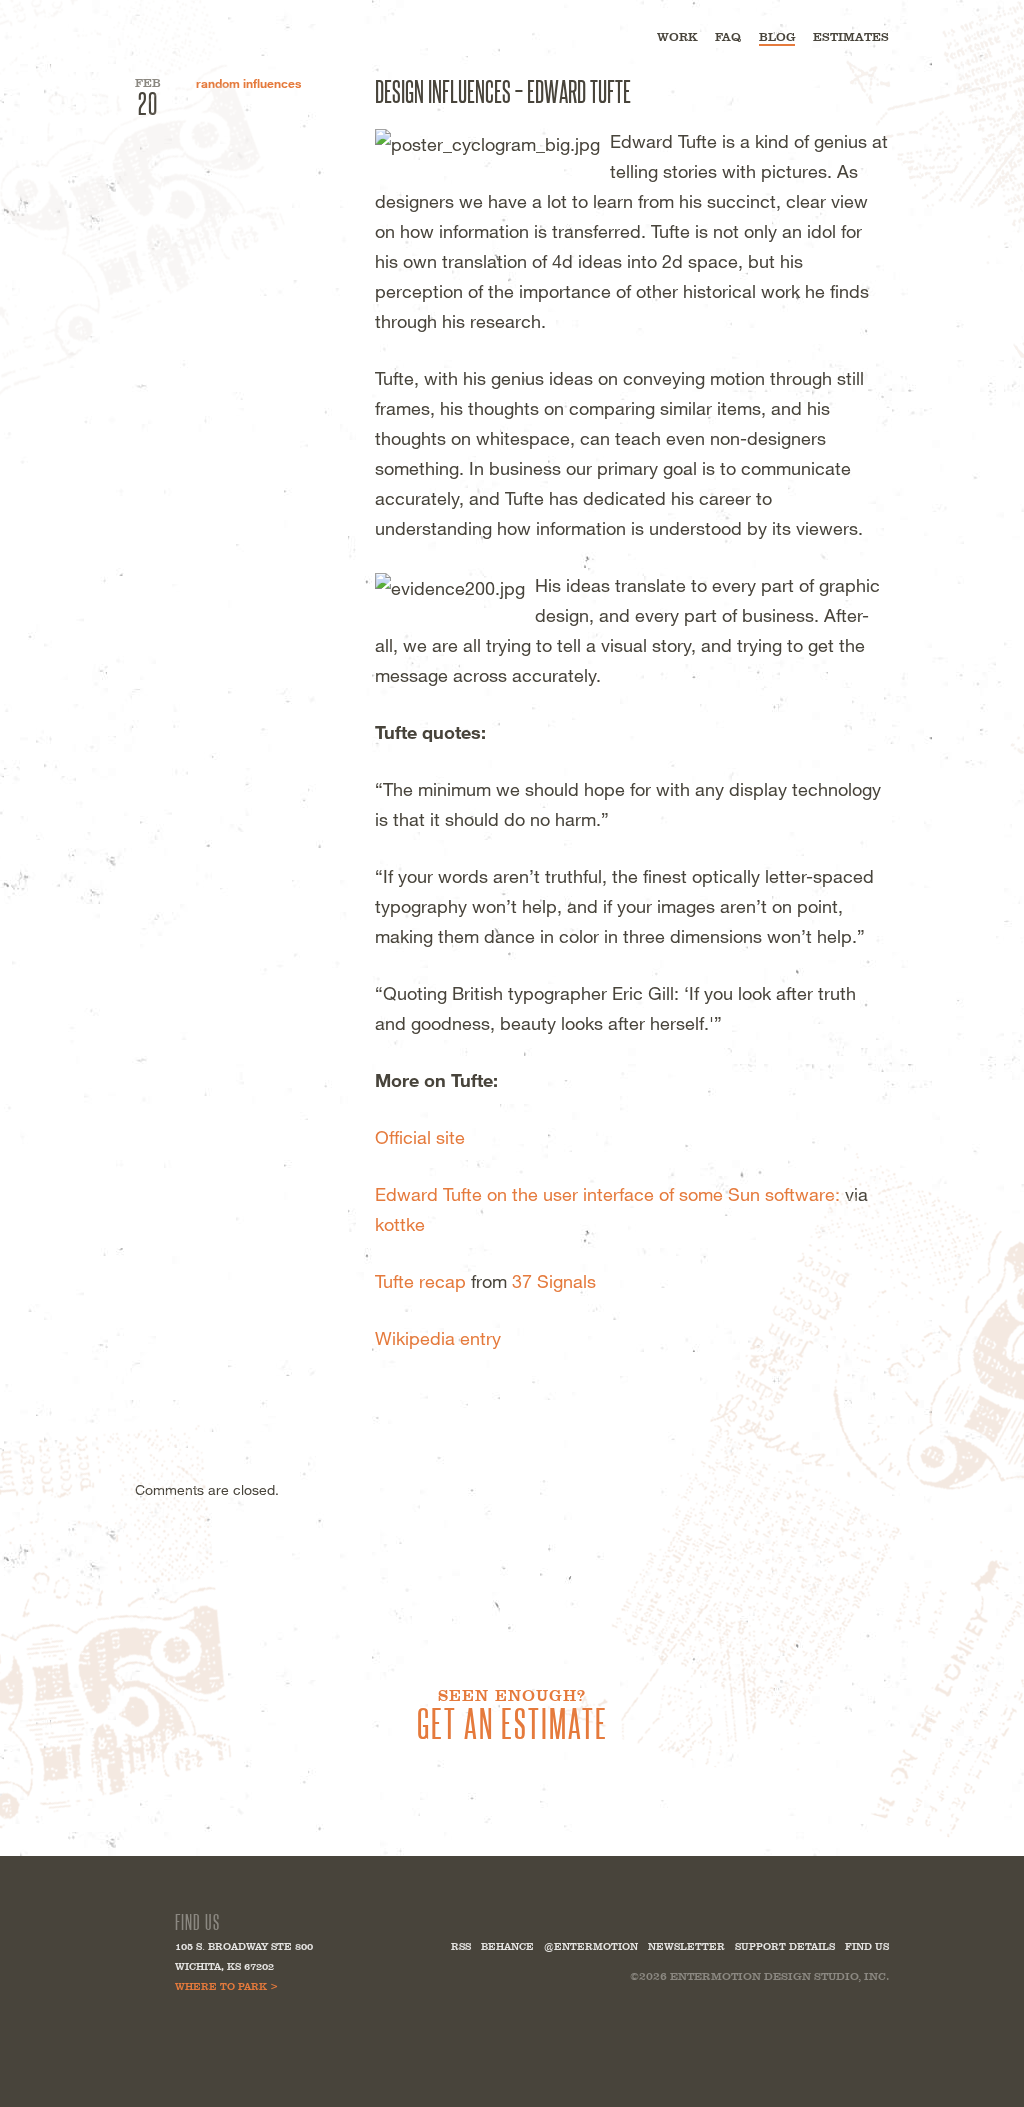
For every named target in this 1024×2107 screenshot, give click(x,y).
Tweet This (387, 1388)
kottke (400, 1224)
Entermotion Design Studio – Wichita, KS (229, 35)
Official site (420, 1137)
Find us (867, 1946)
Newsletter (686, 1946)
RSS (461, 1946)
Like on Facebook (418, 1387)
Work (677, 37)
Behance (507, 1946)
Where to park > (226, 1986)
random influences (248, 83)
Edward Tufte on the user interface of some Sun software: (607, 1194)
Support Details (785, 1946)
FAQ (728, 37)
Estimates (851, 37)
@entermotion (591, 1946)
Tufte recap (420, 1281)
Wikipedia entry (438, 1338)
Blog (777, 37)
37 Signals (554, 1281)
